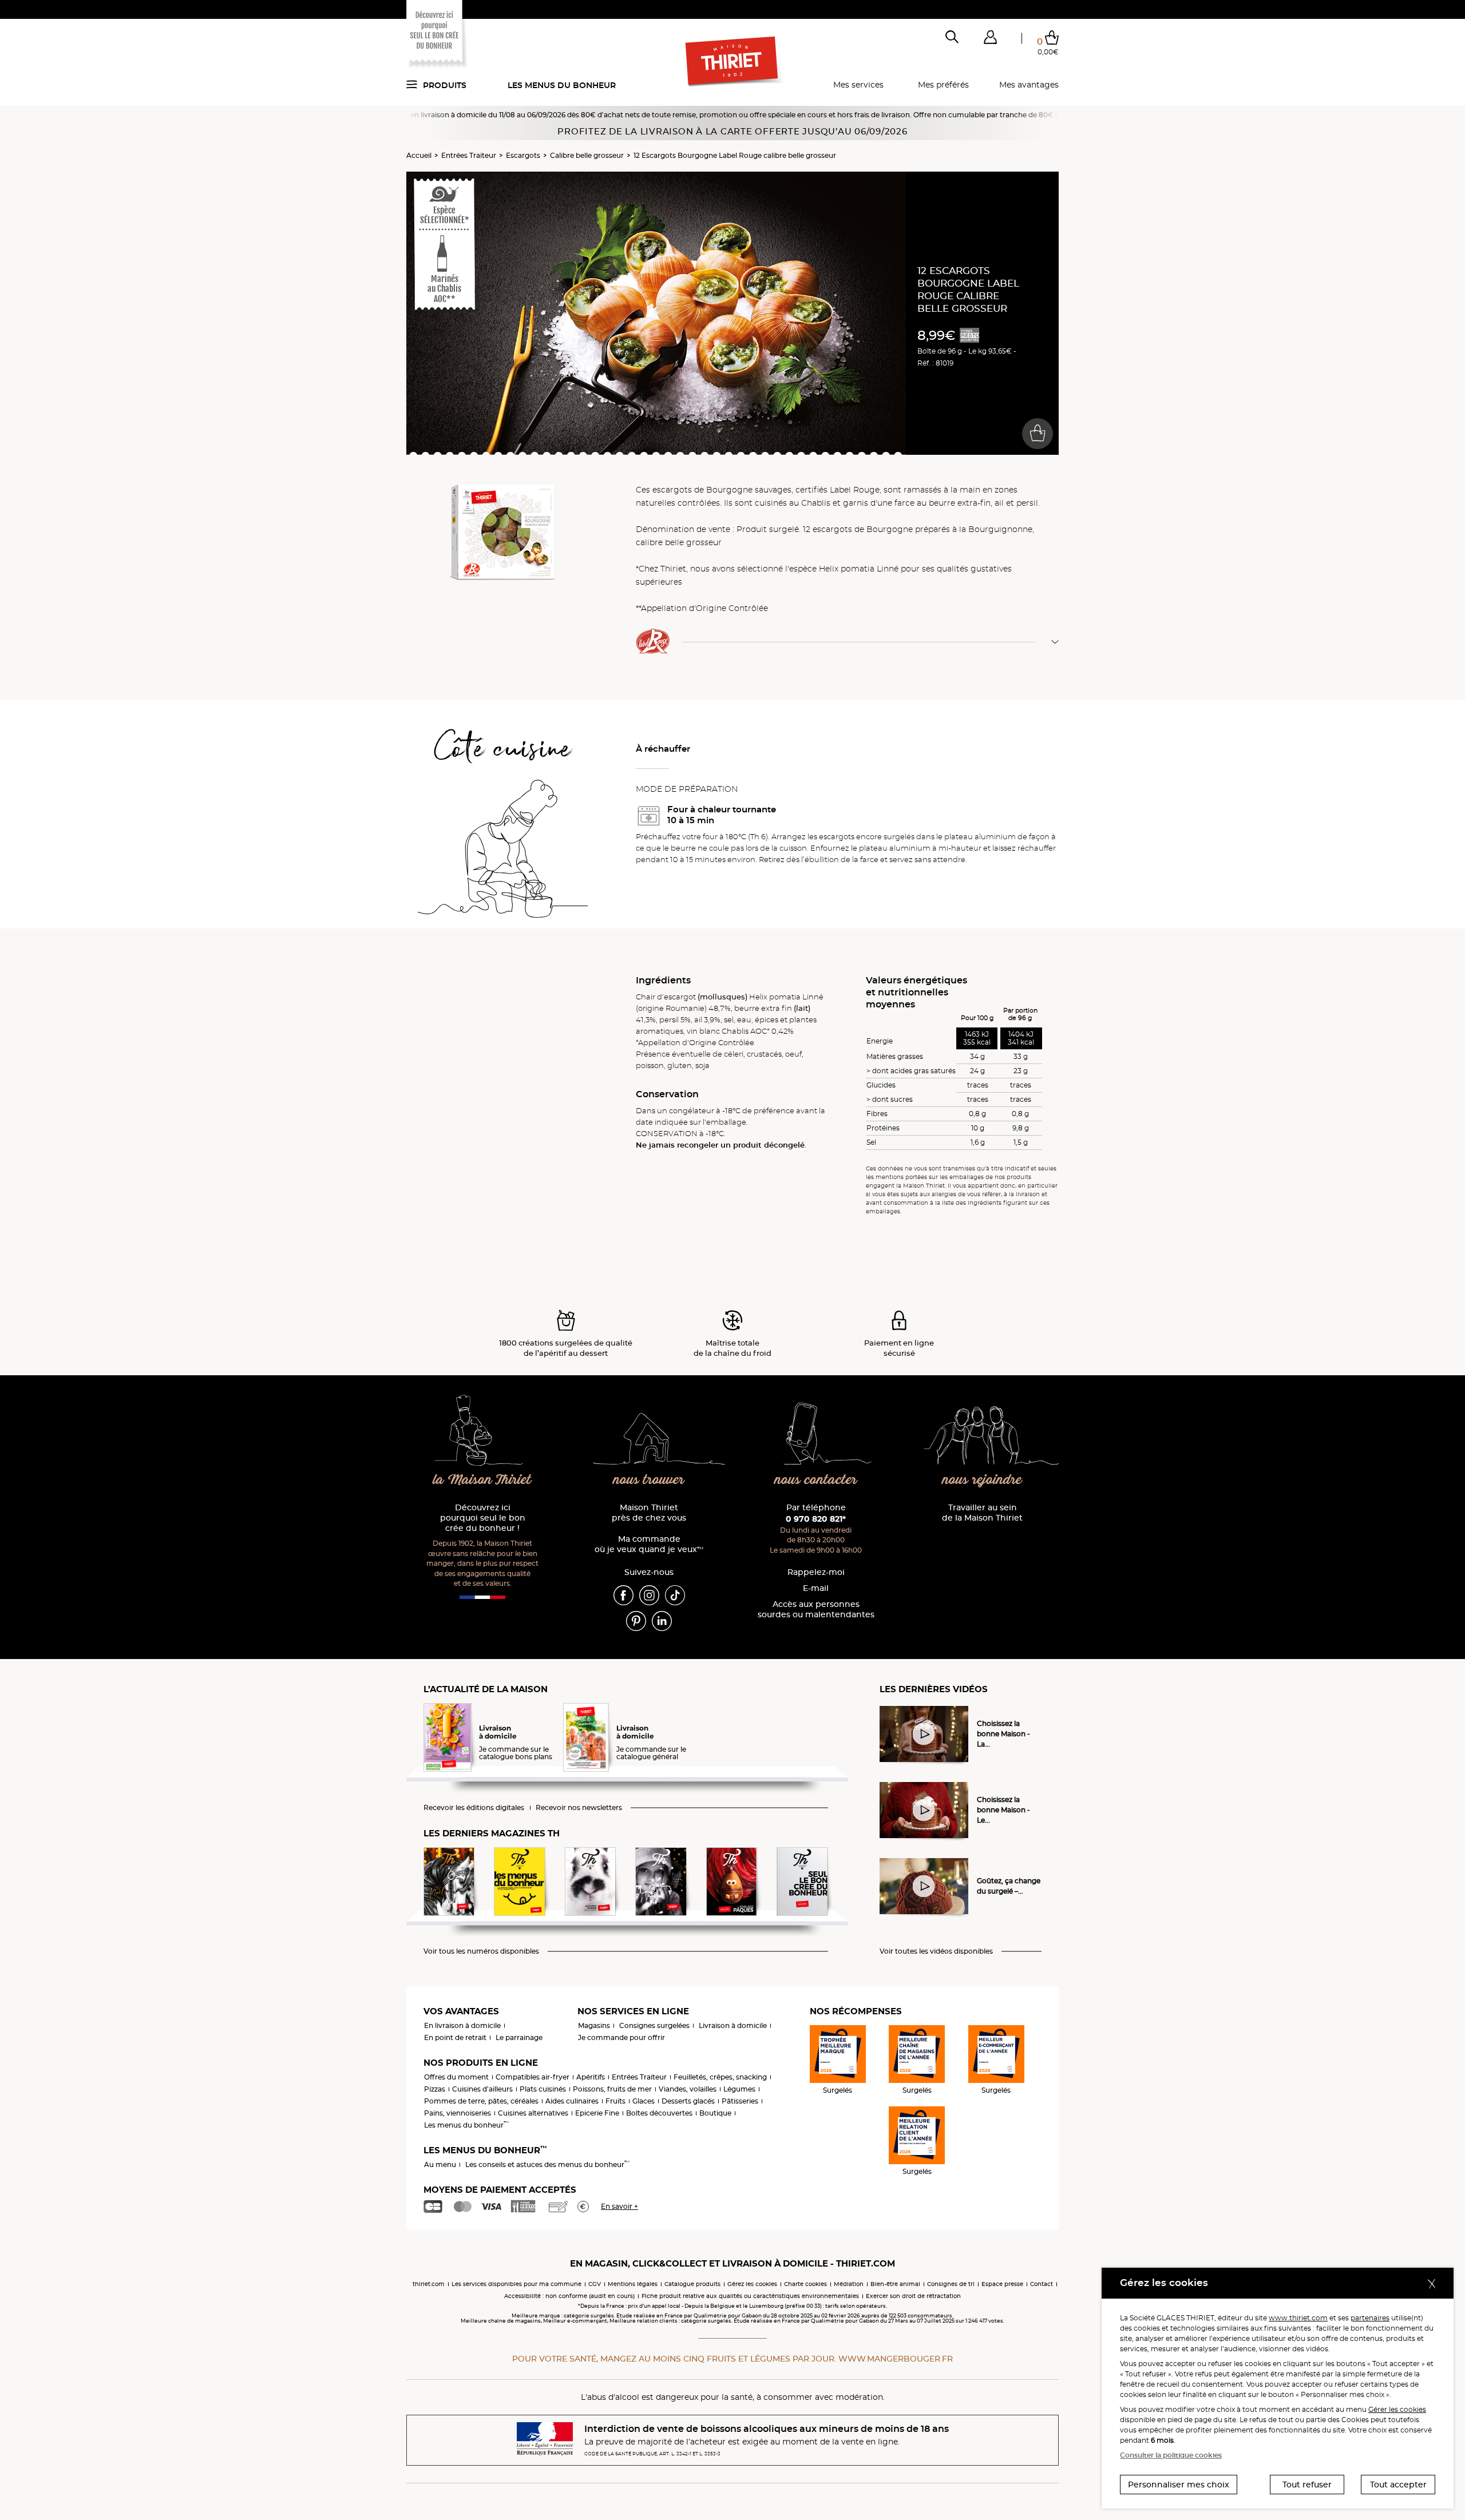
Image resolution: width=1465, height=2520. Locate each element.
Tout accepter (1398, 2485)
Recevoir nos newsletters (579, 1808)
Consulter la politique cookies (1171, 2455)
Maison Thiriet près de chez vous (649, 1513)
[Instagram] (649, 1594)
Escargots (523, 155)
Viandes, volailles (688, 2089)
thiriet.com (429, 2284)
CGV (595, 2284)
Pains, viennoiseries (458, 2113)
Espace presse (1002, 2284)
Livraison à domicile (733, 2025)
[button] (990, 39)
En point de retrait (455, 2037)
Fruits (615, 2101)
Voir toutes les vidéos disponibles (936, 1951)
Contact (1042, 2284)
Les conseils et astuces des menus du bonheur (547, 2164)
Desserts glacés (688, 2101)
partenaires (1370, 2318)
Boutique (715, 2113)
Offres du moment (456, 2077)
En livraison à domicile (462, 2025)
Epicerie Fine (597, 2113)
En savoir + (619, 2206)
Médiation (849, 2284)
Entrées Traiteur (469, 155)
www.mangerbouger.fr (896, 2359)
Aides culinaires (572, 2101)
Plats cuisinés (543, 2089)
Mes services (858, 85)
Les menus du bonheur (562, 85)
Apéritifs (591, 2077)
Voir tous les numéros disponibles (481, 1951)
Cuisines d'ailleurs (482, 2089)
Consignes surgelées (654, 2025)
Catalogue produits (692, 2284)
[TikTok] (675, 1594)
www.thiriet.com (1298, 2318)
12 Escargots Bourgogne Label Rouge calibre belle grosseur (735, 155)
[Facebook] (623, 1594)
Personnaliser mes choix (1179, 2485)
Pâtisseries (740, 2101)
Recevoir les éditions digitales (474, 1808)
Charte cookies (805, 2284)
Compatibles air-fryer (532, 2077)
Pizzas (435, 2089)
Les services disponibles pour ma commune (516, 2284)
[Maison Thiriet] (733, 62)
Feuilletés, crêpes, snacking (720, 2077)
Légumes (739, 2089)
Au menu (440, 2164)
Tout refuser (1307, 2485)
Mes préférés (943, 85)
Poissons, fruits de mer (612, 2089)
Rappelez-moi (816, 1572)
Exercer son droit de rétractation (913, 2296)
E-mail (816, 1588)
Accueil (419, 155)
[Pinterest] (636, 1620)
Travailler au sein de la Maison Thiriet (982, 1513)
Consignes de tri (951, 2284)
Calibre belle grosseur (587, 155)
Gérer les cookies (1397, 2409)
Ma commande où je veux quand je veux (649, 1544)
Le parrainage (519, 2037)
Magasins (594, 2025)
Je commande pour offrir (621, 2037)
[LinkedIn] (662, 1620)
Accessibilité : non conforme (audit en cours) (569, 2296)
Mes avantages (1029, 85)
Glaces (644, 2101)
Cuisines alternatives (533, 2113)
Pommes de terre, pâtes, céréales (481, 2101)
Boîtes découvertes (659, 2113)
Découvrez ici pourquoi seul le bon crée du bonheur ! (483, 1518)
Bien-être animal (895, 2284)
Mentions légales (633, 2284)
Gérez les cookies (752, 2284)
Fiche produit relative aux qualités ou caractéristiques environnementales (750, 2296)
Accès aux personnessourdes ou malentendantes (816, 1610)
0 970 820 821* (816, 1519)
